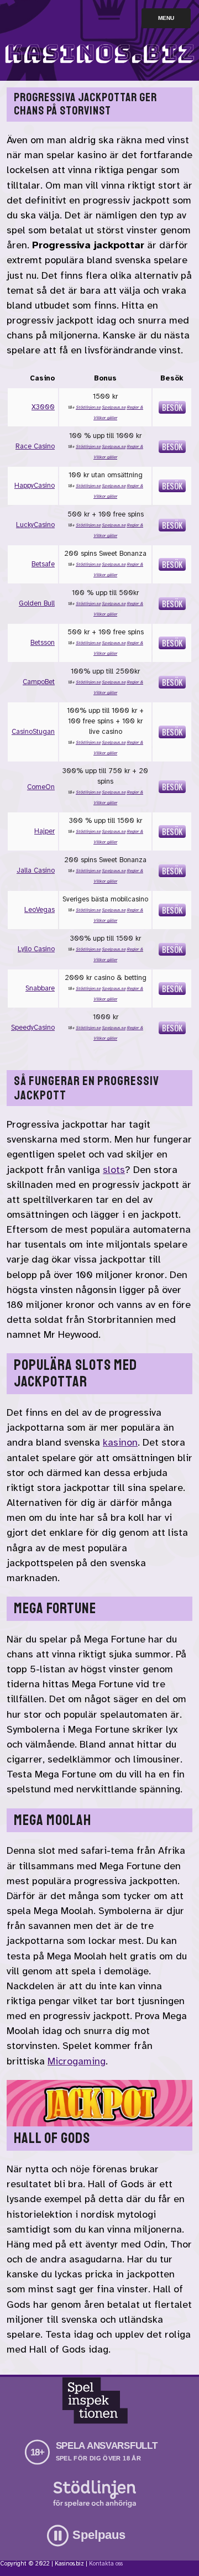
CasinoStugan (33, 732)
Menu (166, 18)
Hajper (44, 831)
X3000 (43, 407)
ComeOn (41, 787)
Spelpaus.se (114, 407)
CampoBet (39, 682)
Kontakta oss (106, 2564)
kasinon (120, 1442)
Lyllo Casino (36, 949)
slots (114, 1170)
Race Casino (35, 446)
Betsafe (43, 564)
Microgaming (77, 2061)
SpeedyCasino (33, 1028)
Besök (172, 407)
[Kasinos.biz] (99, 69)
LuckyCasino (35, 525)
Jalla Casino (36, 870)
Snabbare (40, 988)
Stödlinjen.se (88, 407)
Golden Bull (37, 603)
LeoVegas (40, 910)
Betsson (43, 643)
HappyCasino (35, 486)
